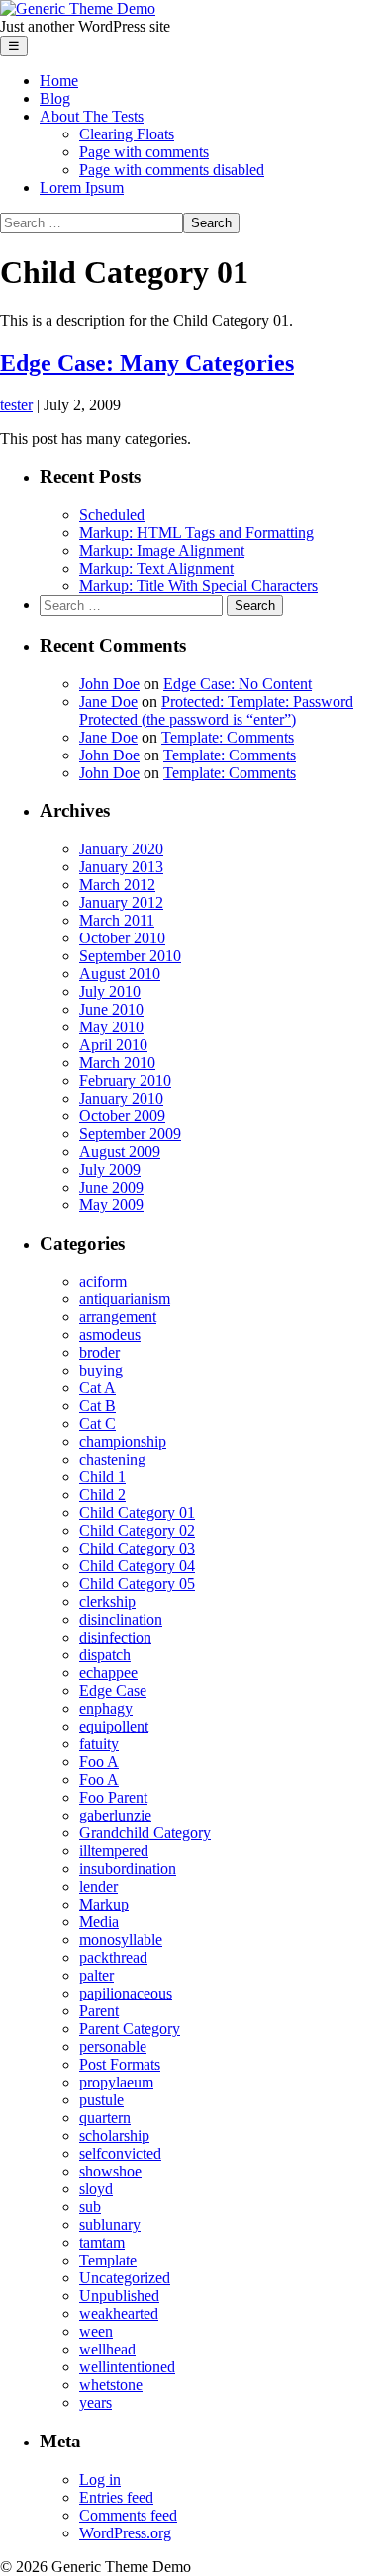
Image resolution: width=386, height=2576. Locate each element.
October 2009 (122, 1116)
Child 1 (102, 1477)
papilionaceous (126, 1993)
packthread (113, 1957)
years (96, 2402)
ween (96, 2331)
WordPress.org (125, 2533)
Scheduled (112, 515)
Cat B (97, 1406)
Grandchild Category (145, 1833)
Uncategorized (125, 2278)
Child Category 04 (137, 1566)
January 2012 (121, 902)
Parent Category (130, 2029)
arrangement (118, 1317)
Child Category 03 (137, 1548)
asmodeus (110, 1334)
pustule (101, 2100)
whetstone (111, 2385)
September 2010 (130, 956)
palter (96, 1975)
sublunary (110, 2224)
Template (108, 2260)
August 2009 (120, 1152)
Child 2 (102, 1495)
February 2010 (125, 1080)
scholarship (114, 2135)
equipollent (114, 1726)
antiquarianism (125, 1299)
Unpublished (119, 2296)
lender (98, 1886)
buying (101, 1370)
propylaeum (116, 2082)
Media (99, 1922)
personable (113, 2046)
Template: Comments (228, 737)
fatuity (99, 1744)
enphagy (106, 1708)
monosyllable (121, 1940)
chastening (112, 1459)
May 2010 (111, 1027)
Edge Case (113, 1690)
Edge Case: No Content (238, 684)
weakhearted (119, 2313)
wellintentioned (127, 2367)
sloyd (96, 2189)
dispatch (105, 1655)
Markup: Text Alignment (156, 568)
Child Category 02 (137, 1530)
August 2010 (120, 974)
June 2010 (111, 1009)
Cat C (97, 1423)
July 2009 (110, 1169)
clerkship (107, 1601)
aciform (103, 1281)
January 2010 (121, 1098)
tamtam (102, 2242)
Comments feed (128, 2515)
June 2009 (111, 1187)
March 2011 (117, 920)
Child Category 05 (137, 1584)
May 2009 (111, 1205)
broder (99, 1352)
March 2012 (117, 885)
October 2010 (122, 938)
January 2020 (121, 849)
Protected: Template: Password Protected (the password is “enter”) (216, 711)
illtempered (114, 1851)
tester (16, 405)
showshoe (110, 2171)
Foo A (99, 1762)
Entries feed (116, 2497)
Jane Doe (108, 702)
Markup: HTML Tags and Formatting (196, 533)
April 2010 (113, 1045)
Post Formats (120, 2064)
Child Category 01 (137, 1512)
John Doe (109, 684)
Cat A (97, 1388)
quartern (105, 2118)
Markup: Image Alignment (162, 550)
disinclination (121, 1619)
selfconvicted (120, 2153)
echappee (108, 1673)
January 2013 (121, 867)
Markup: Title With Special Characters (198, 586)
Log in (100, 2480)
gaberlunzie (115, 1815)
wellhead (107, 2349)
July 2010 (110, 991)
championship (123, 1441)
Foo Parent (113, 1797)
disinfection (115, 1637)
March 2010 (117, 1063)
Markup (104, 1904)
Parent (99, 2011)
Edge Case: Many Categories (147, 363)
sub (90, 2207)
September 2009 (130, 1134)
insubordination (128, 1868)
